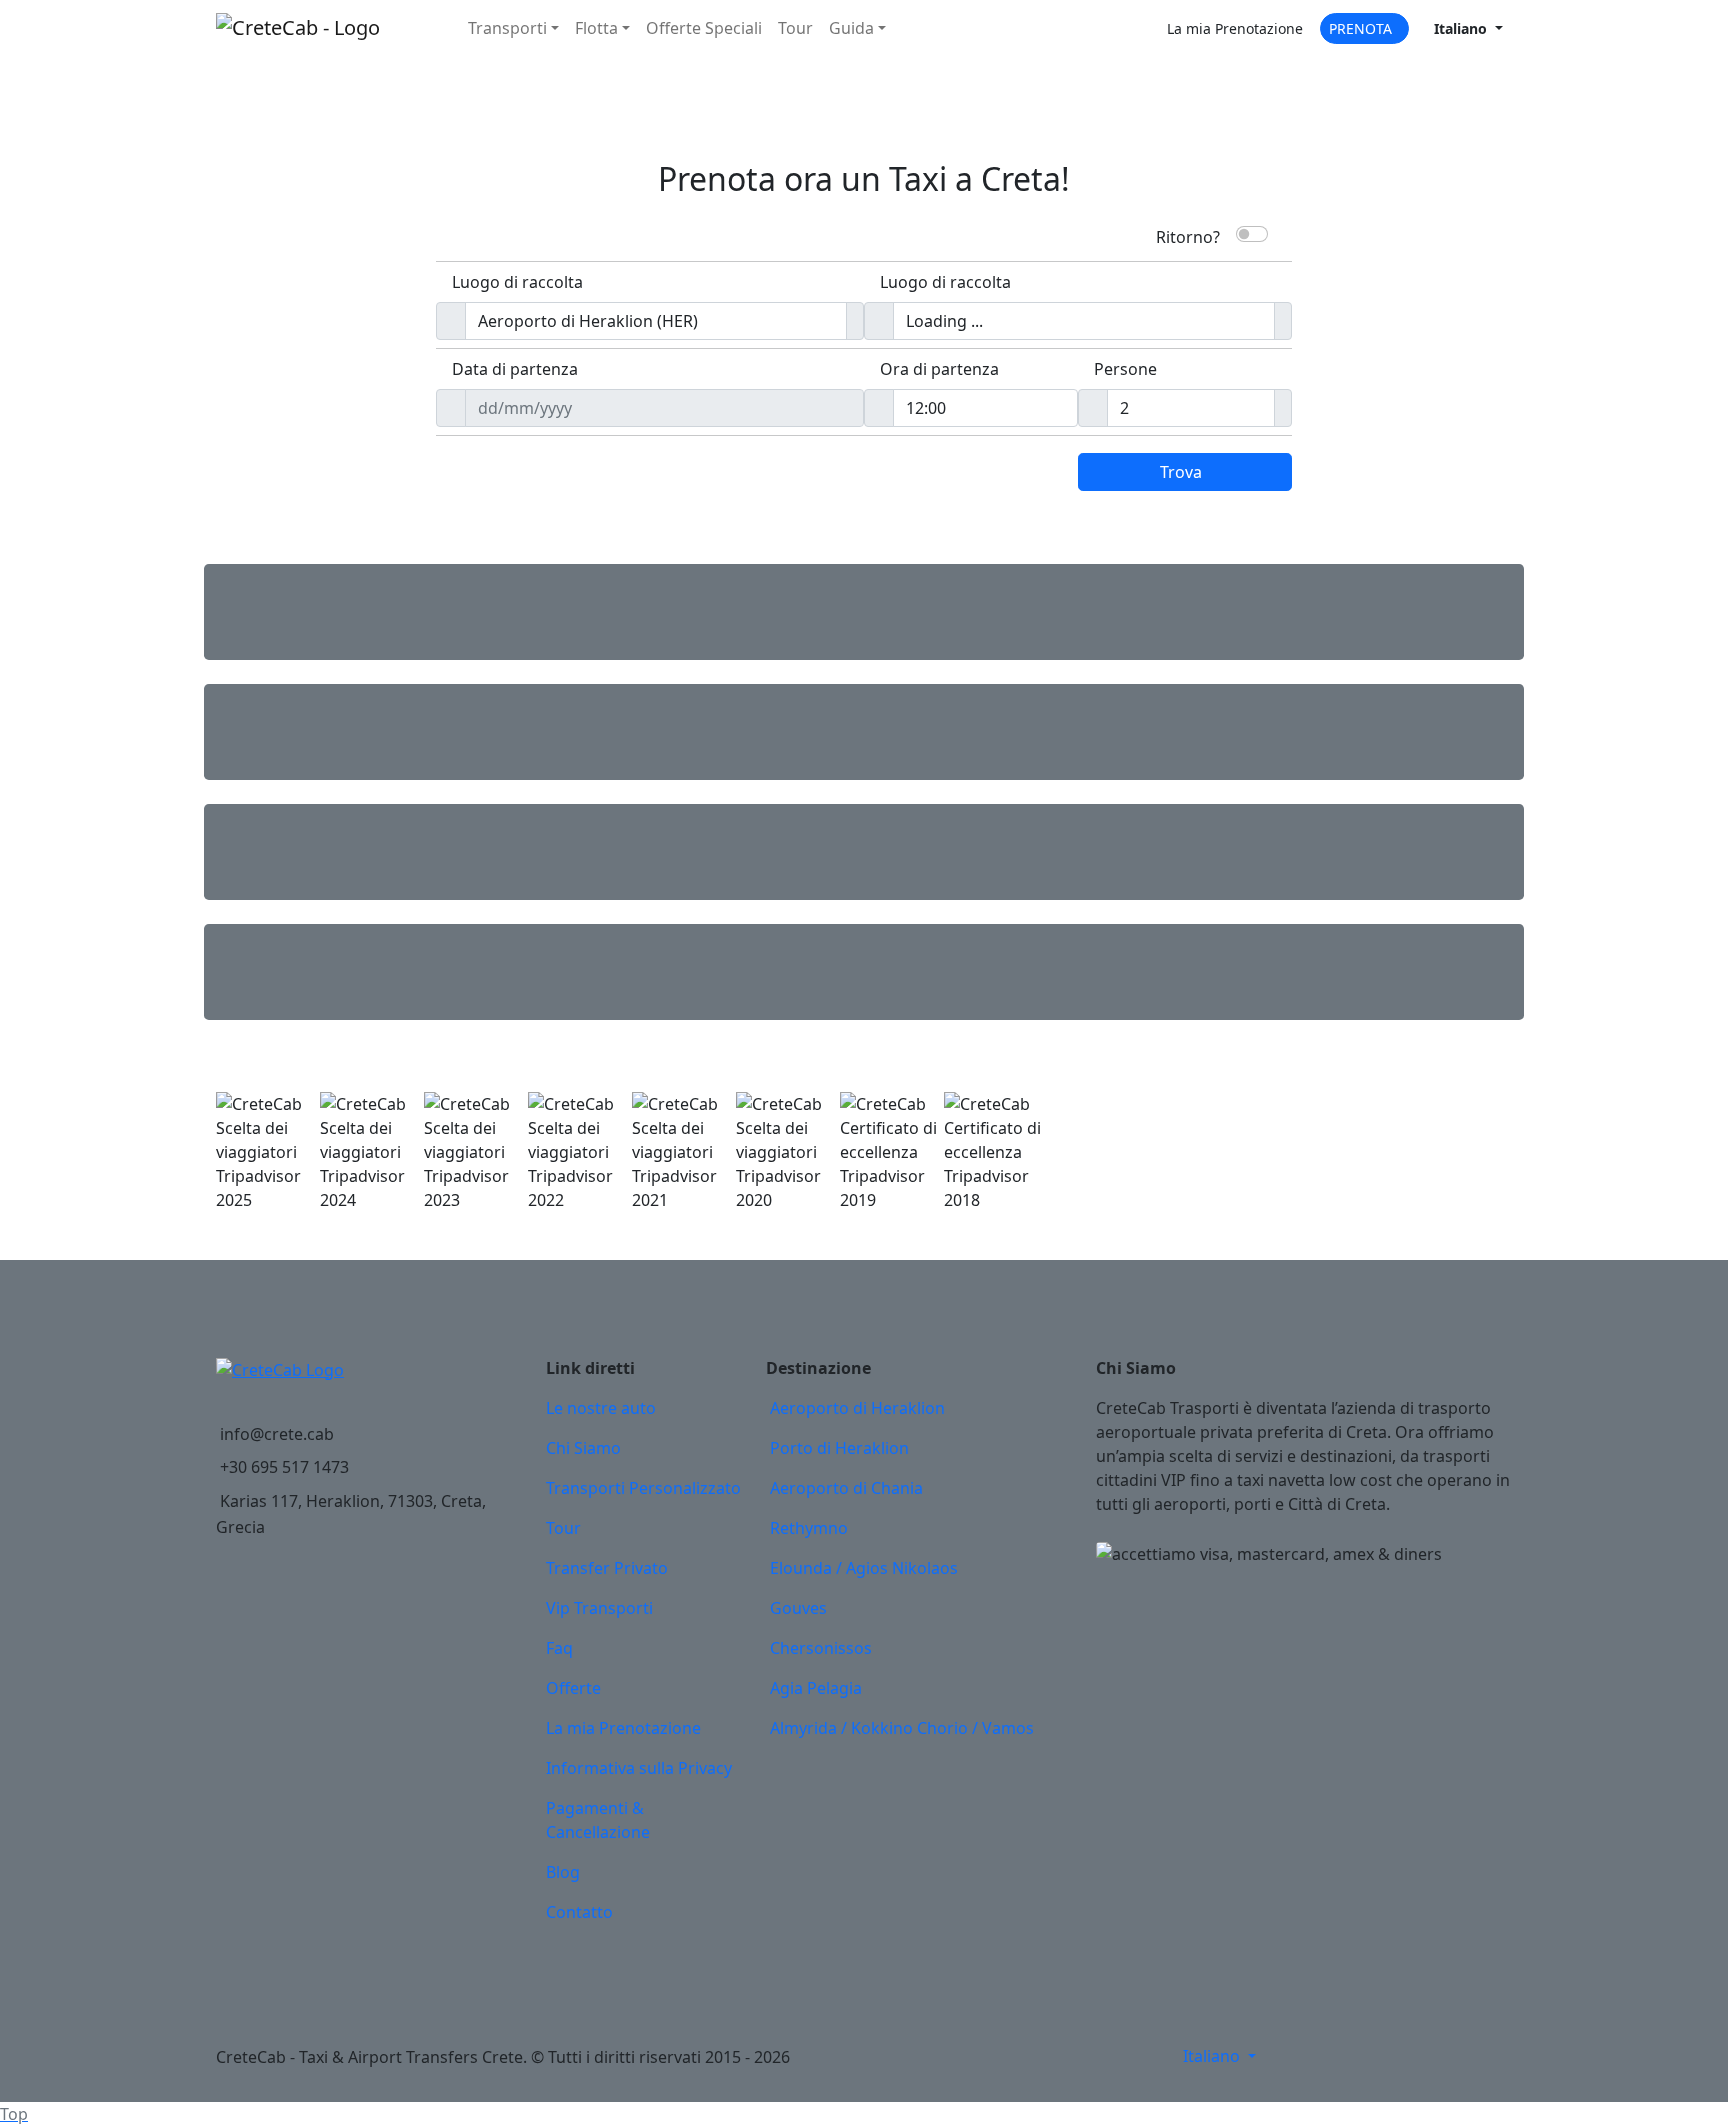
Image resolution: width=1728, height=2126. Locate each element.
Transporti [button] (507, 28)
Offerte (704, 28)
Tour (795, 28)
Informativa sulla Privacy (639, 1768)
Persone (1125, 369)
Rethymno (809, 1528)
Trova (1181, 472)
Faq (559, 1648)
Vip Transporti (599, 1608)
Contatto (579, 1912)
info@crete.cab (277, 1434)
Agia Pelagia (816, 1688)
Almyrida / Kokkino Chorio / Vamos (902, 1728)
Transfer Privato (607, 1568)
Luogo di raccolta (517, 282)
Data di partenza (515, 369)
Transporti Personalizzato (643, 1488)
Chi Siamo (583, 1448)
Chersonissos (821, 1648)
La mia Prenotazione (623, 1728)
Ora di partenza (939, 369)
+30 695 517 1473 (284, 1467)
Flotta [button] (596, 28)
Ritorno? (1188, 235)
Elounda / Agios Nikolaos (864, 1568)
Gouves (798, 1608)
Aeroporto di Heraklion (857, 1408)
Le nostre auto (601, 1408)
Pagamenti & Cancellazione (598, 1820)
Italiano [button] (1213, 2056)
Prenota (1360, 28)
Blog (563, 1872)
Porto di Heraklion (839, 1448)
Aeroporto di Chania (846, 1488)
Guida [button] (851, 28)
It (1460, 28)
